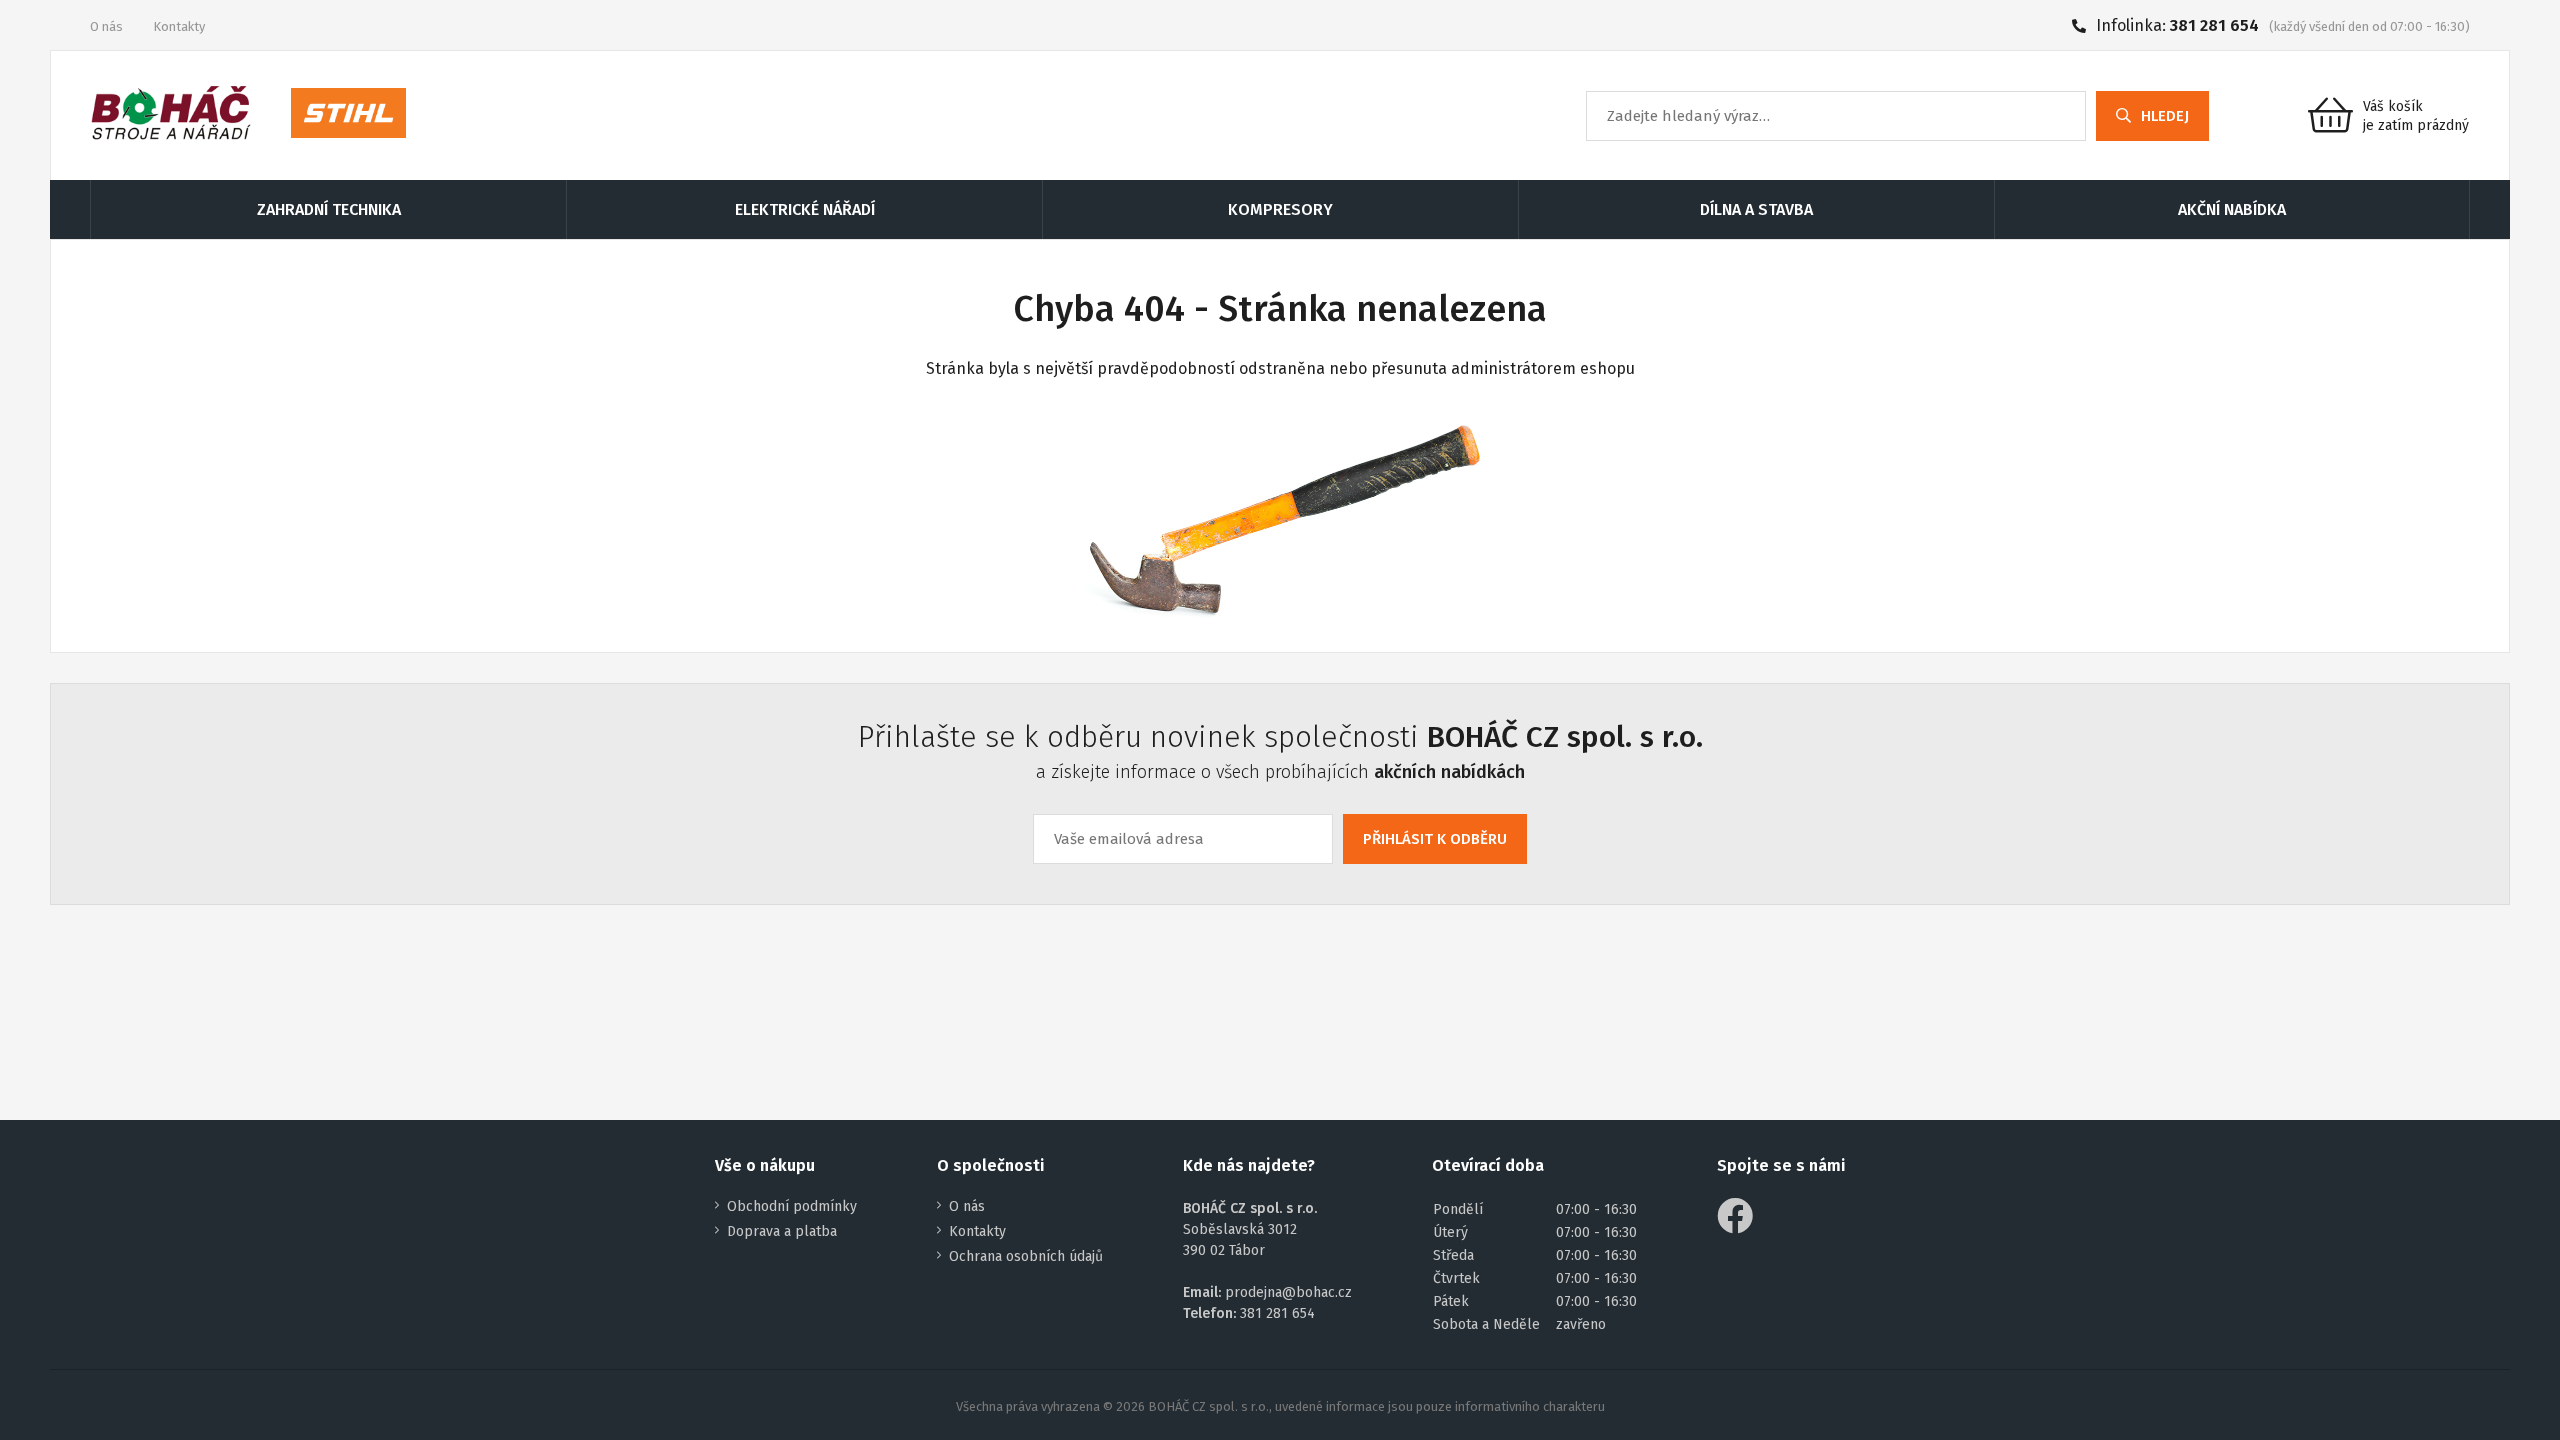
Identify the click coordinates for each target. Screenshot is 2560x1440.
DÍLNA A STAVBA (1756, 209)
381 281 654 (2214, 25)
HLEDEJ (2165, 116)
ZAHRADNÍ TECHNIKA (329, 209)
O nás (106, 26)
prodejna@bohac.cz (1288, 1292)
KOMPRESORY (1280, 209)
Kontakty (179, 26)
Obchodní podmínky (792, 1206)
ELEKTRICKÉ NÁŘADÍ (805, 209)
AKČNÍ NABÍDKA (2232, 209)
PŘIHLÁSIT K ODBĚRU (1435, 839)
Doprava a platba (782, 1231)
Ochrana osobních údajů (1026, 1256)
